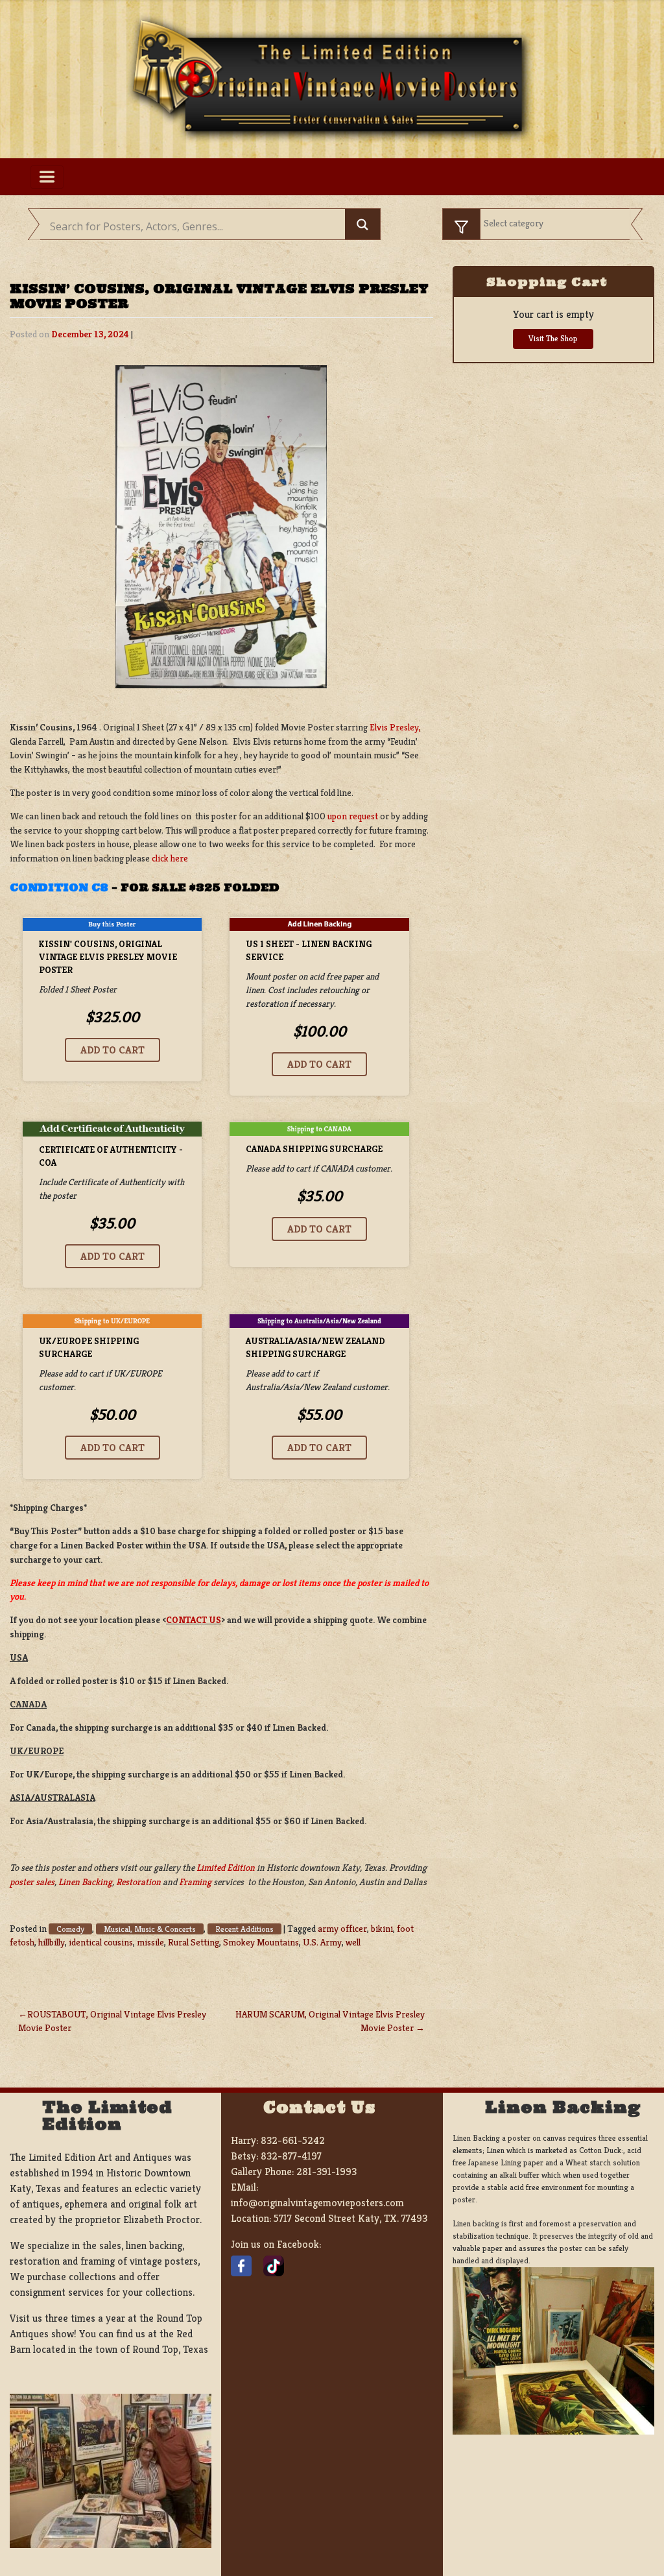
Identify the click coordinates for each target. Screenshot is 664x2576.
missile (150, 1942)
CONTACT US (194, 1620)
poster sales (32, 1882)
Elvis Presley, (396, 727)
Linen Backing (85, 1882)
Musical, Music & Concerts (150, 1929)
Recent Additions (244, 1929)
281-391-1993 (326, 2172)
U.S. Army (322, 1942)
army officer (342, 1929)
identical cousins (101, 1942)
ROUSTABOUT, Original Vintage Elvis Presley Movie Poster (112, 2021)
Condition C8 (59, 887)
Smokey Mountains (261, 1942)
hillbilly (52, 1942)
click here (170, 858)
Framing (195, 1882)
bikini (382, 1929)
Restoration (138, 1882)
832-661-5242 (293, 2140)
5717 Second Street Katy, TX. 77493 (350, 2218)
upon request (353, 816)
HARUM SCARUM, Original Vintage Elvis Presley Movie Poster (330, 2021)
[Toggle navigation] (47, 177)
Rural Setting (194, 1942)
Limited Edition (226, 1868)
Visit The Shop (553, 339)
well (353, 1942)
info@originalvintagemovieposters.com (317, 2203)
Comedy (70, 1929)
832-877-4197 (291, 2156)
